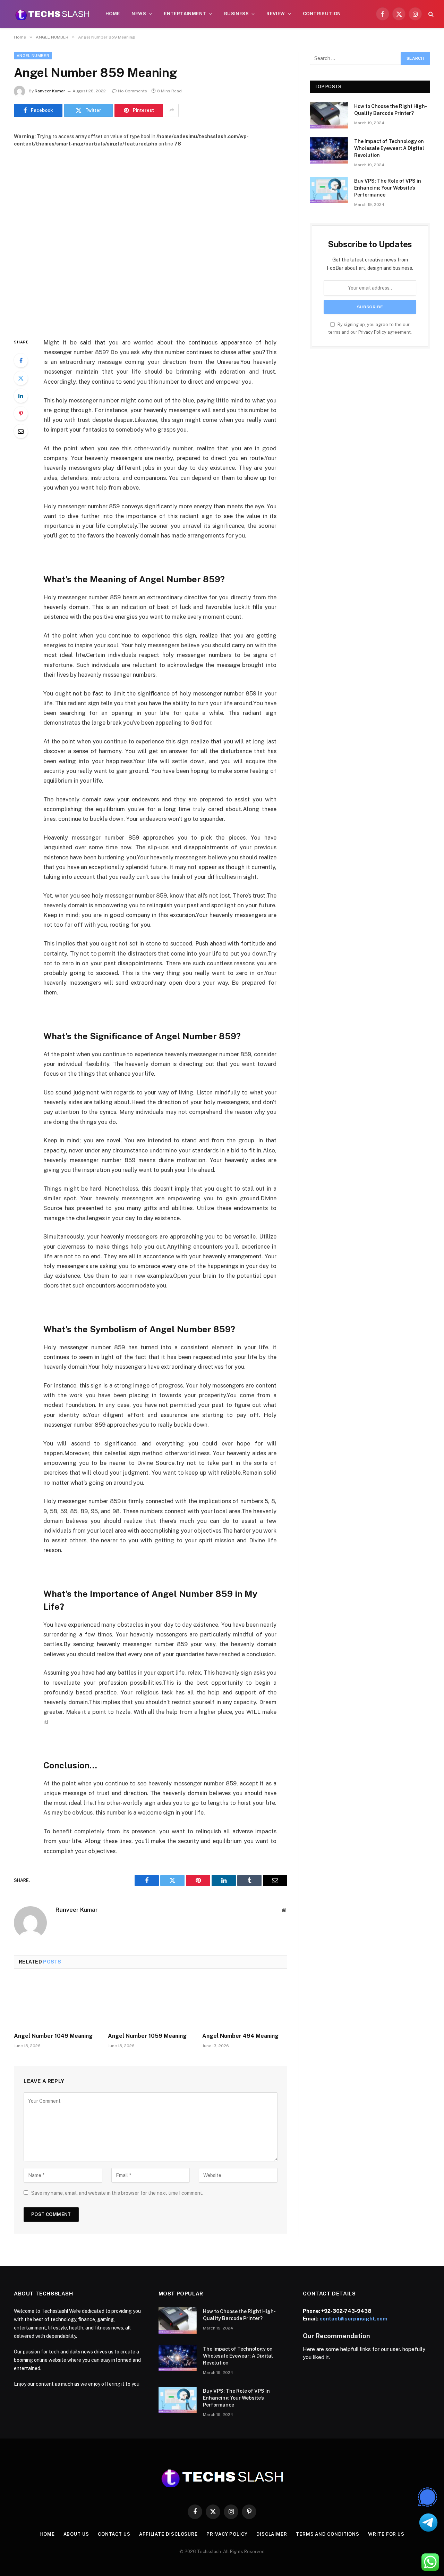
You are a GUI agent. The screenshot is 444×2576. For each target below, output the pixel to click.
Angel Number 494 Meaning (240, 2036)
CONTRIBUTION (322, 14)
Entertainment (185, 14)
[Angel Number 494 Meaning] (245, 2003)
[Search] (430, 14)
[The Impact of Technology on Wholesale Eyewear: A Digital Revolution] (329, 150)
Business (236, 14)
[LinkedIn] (21, 396)
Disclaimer (272, 2534)
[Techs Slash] (52, 14)
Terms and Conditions (328, 2534)
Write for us (386, 2534)
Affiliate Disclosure (168, 2534)
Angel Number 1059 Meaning (147, 2036)
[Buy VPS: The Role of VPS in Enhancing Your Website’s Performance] (329, 190)
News (139, 14)
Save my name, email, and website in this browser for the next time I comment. (117, 2193)
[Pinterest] (21, 414)
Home (113, 14)
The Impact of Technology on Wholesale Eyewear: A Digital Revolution (389, 148)
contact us (114, 2534)
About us (76, 2534)
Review (276, 14)
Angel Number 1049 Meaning (53, 2036)
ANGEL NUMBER (33, 56)
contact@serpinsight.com (353, 2319)
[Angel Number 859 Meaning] (151, 237)
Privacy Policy (372, 332)
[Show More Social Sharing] (172, 110)
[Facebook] (21, 360)
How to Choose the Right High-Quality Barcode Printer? (391, 110)
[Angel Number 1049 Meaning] (56, 2003)
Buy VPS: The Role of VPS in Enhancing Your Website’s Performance (388, 188)
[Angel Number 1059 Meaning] (150, 2003)
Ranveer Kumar (50, 91)
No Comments (133, 91)
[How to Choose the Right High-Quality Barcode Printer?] (329, 115)
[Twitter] (21, 378)
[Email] (21, 431)
